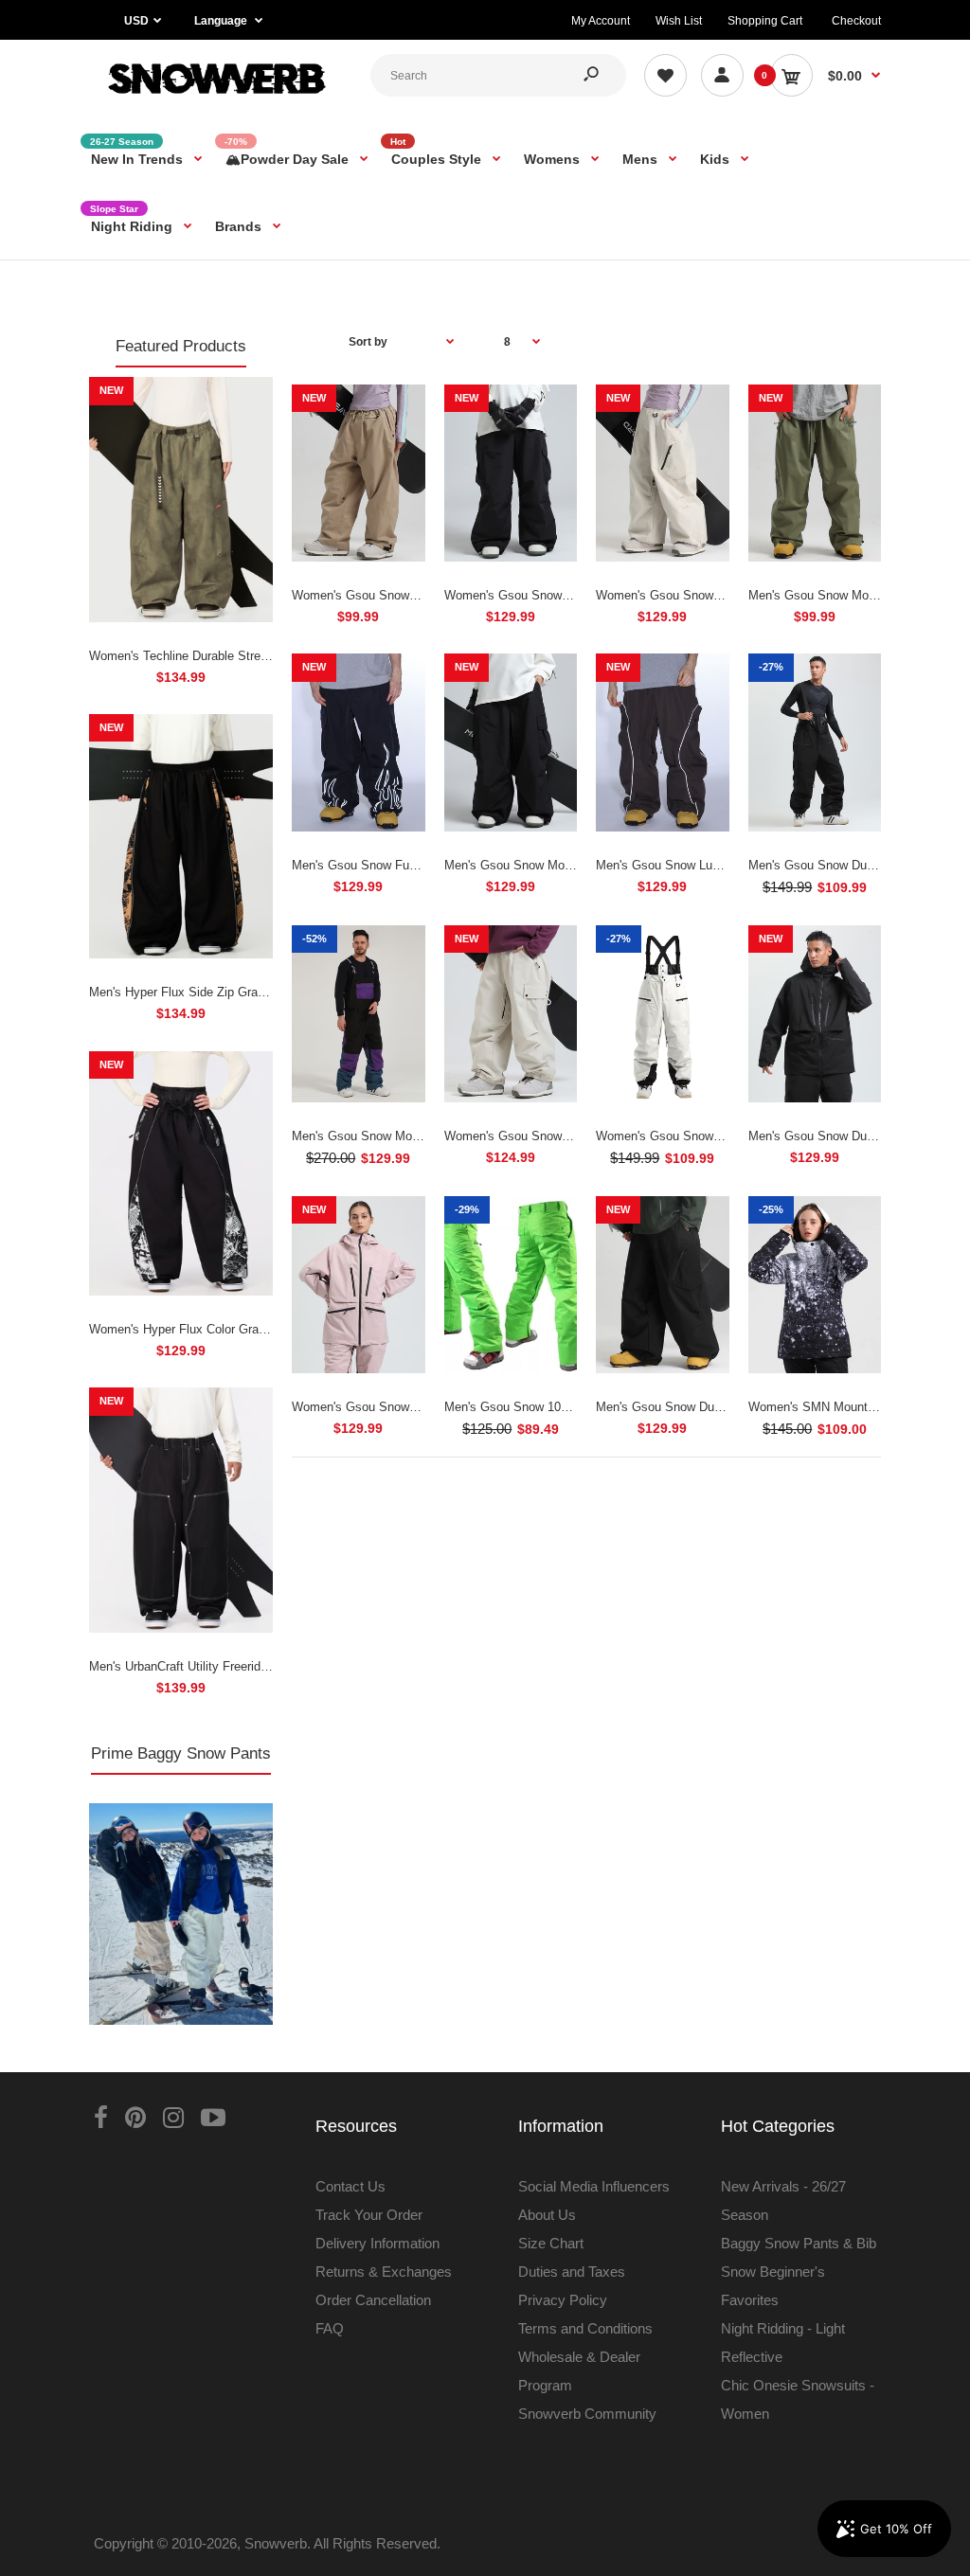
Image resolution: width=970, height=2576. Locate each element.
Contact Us (350, 2186)
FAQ (330, 2328)
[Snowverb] (215, 99)
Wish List (679, 21)
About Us (547, 2215)
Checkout (856, 21)
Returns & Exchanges (384, 2272)
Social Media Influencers (594, 2186)
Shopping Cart (765, 21)
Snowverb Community (587, 2414)
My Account (601, 21)
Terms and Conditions (585, 2328)
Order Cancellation (373, 2300)
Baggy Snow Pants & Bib (799, 2243)
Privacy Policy (563, 2300)
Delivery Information (377, 2243)
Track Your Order (369, 2215)
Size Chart (551, 2243)
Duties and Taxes (572, 2272)
